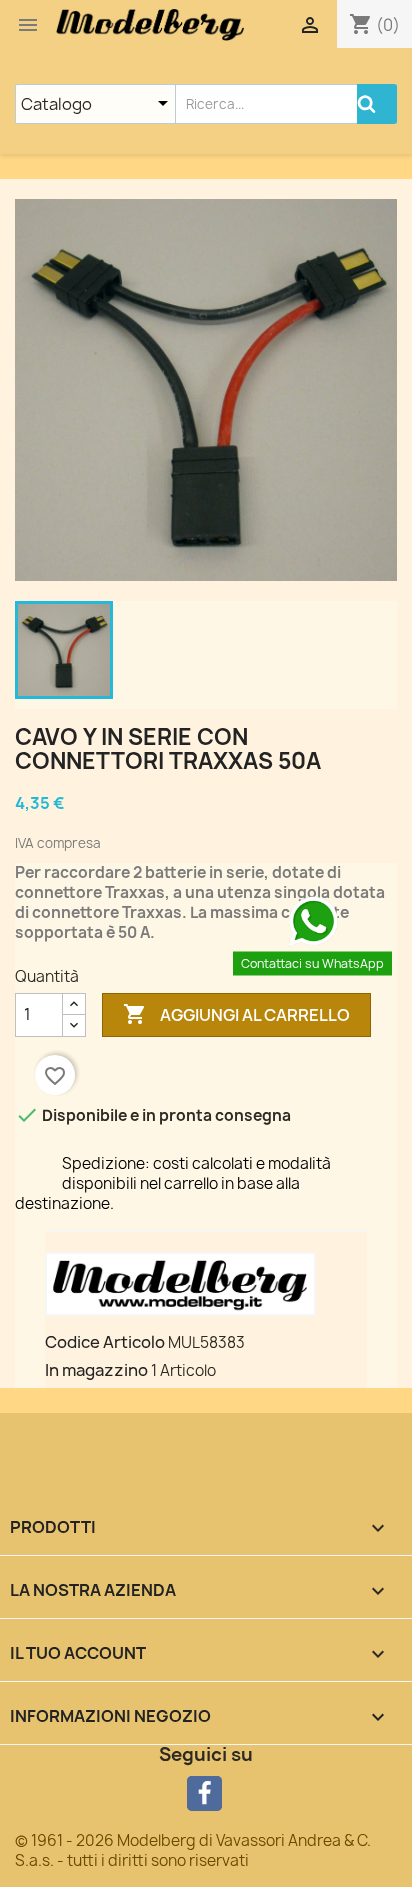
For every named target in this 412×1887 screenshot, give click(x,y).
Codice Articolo (105, 1342)
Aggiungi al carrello (236, 1014)
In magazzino (96, 1370)
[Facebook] (204, 1793)
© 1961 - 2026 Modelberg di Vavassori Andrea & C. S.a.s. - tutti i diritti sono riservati (193, 1850)
